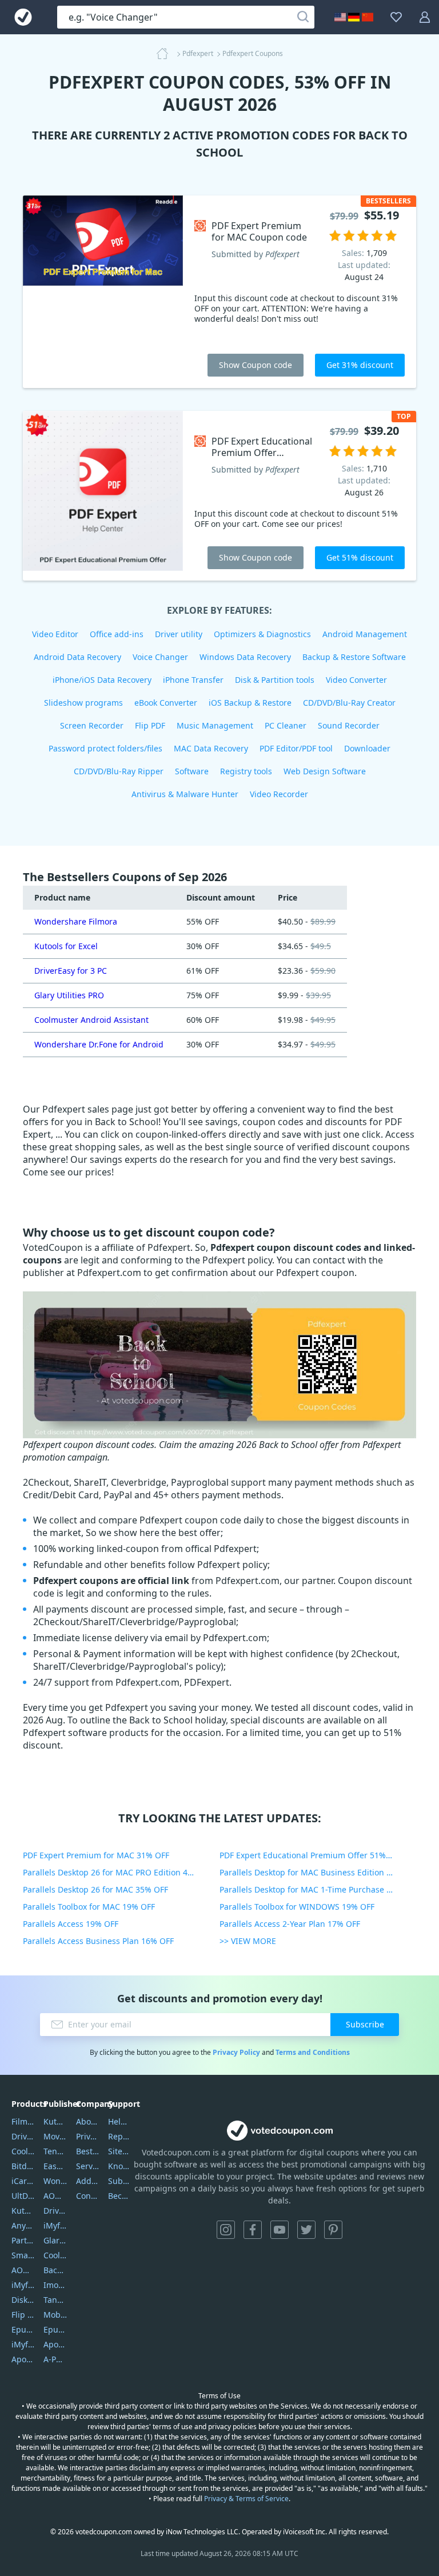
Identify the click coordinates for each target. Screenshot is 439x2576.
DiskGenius (23, 2300)
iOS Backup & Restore (250, 703)
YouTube (280, 2230)
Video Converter (356, 680)
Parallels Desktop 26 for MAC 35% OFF (95, 1889)
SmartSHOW (23, 2255)
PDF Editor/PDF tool (296, 748)
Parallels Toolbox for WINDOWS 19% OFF (297, 1907)
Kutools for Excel (66, 946)
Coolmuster (23, 2151)
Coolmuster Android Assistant (91, 1020)
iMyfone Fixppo (23, 2344)
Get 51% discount (360, 557)
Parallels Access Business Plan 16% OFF (98, 1941)
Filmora (23, 2121)
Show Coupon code (256, 365)
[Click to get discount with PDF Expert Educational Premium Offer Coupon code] (103, 496)
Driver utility (179, 634)
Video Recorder (279, 794)
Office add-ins (117, 634)
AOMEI (55, 2196)
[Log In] (425, 17)
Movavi (55, 2136)
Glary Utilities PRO (69, 995)
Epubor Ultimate (23, 2329)
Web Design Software (325, 771)
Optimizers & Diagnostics (262, 634)
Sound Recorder (349, 725)
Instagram (226, 2230)
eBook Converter (166, 703)
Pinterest (333, 2230)
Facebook (253, 2230)
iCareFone (23, 2181)
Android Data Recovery (77, 657)
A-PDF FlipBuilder (55, 2359)
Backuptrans (55, 2270)
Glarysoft (55, 2240)
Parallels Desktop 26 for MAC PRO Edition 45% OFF (119, 1872)
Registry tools (246, 771)
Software (192, 771)
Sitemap (120, 2151)
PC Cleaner (286, 725)
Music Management (215, 725)
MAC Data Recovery (211, 748)
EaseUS (55, 2166)
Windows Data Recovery (245, 657)
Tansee (55, 2300)
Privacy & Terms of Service (246, 2499)
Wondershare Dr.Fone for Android (99, 1044)
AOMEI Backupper (23, 2270)
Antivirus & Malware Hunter (185, 794)
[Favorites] (396, 17)
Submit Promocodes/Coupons (120, 2181)
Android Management (365, 634)
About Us (88, 2121)
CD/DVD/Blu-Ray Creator (349, 703)
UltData (23, 2196)
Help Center (120, 2121)
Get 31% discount (360, 365)
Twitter (306, 2230)
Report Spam (120, 2136)
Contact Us (88, 2196)
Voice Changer (160, 657)
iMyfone (55, 2225)
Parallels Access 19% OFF (71, 1924)
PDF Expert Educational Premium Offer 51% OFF (311, 1855)
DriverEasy (23, 2136)
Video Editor (55, 634)
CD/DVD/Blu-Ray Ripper (119, 771)
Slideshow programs (83, 703)
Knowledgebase (120, 2166)
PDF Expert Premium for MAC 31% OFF (96, 1855)
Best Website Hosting (88, 2151)
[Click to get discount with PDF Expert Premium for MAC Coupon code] (103, 292)
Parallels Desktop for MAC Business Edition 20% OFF (318, 1872)
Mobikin (55, 2315)
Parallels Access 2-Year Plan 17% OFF (290, 1924)
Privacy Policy (236, 2052)
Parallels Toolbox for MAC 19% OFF (89, 1907)
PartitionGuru (23, 2240)
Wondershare (55, 2181)
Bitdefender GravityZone (23, 2166)
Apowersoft (55, 2344)
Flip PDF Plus (23, 2315)
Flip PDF (150, 725)
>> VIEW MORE (248, 1941)
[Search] (303, 17)
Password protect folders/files (105, 748)
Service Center (88, 2166)
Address (88, 2181)
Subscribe (365, 2024)
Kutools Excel (23, 2211)
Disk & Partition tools (275, 680)
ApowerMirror (23, 2359)
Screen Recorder (92, 725)
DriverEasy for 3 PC (71, 971)
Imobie (55, 2285)
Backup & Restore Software (354, 657)
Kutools (55, 2121)
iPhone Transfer (193, 680)
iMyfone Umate (23, 2285)
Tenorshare (55, 2151)
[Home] (166, 54)
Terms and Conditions (313, 2052)
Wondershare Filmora (76, 921)
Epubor (55, 2329)
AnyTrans (23, 2225)
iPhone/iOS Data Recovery (102, 680)
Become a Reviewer (120, 2196)
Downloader (367, 748)
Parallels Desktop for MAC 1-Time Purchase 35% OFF (318, 1889)
